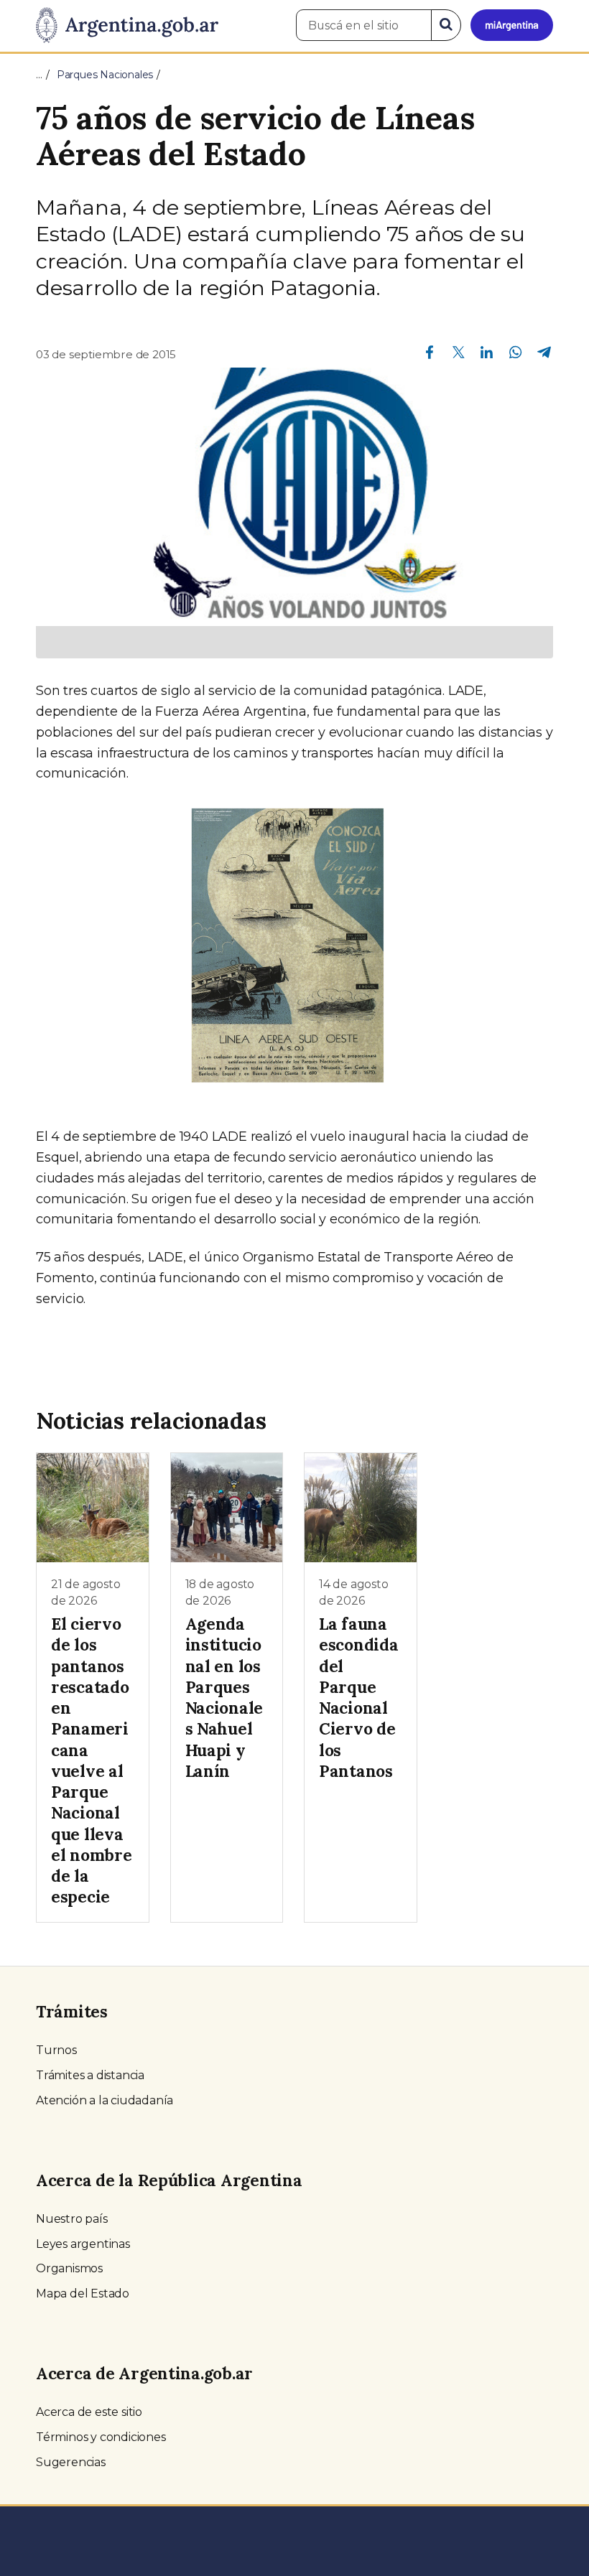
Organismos (69, 2268)
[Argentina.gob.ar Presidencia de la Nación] (127, 26)
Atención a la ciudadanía (105, 2100)
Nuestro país (72, 2219)
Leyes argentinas (83, 2244)
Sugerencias (71, 2462)
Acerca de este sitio (89, 2412)
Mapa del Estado (83, 2293)
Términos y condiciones (101, 2437)
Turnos (56, 2050)
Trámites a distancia (90, 2075)
